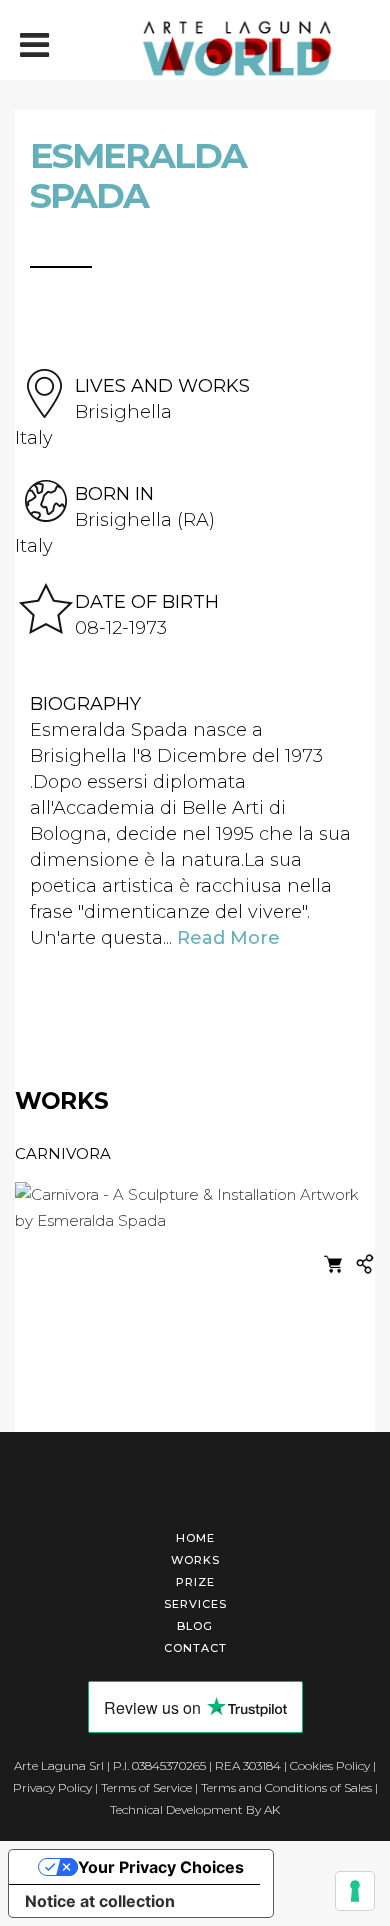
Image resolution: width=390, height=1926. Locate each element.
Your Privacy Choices (161, 1867)
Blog (195, 1626)
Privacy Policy (52, 1787)
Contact (195, 1648)
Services (195, 1604)
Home (195, 1538)
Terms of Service (146, 1787)
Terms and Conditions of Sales (286, 1787)
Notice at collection (100, 1901)
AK (272, 1809)
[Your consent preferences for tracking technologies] (355, 1891)
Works (195, 1560)
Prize (195, 1582)
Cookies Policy (330, 1765)
